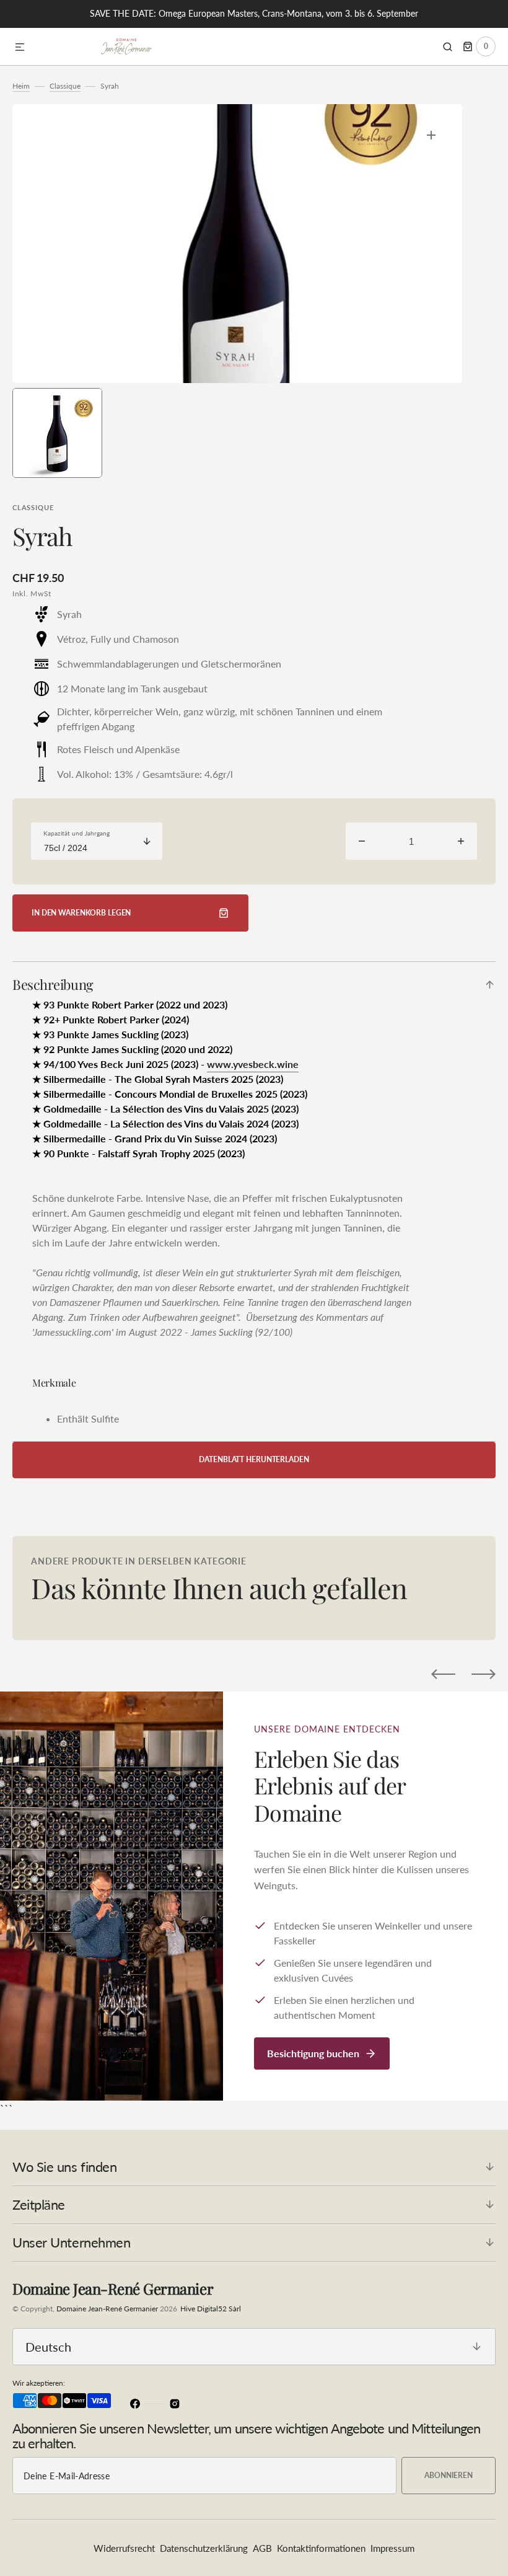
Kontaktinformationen (321, 2548)
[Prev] (443, 1674)
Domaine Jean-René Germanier (107, 2309)
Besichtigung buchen (313, 2053)
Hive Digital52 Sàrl (211, 2309)
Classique (65, 86)
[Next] (484, 1674)
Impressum (392, 2548)
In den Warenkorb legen (81, 913)
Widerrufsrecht (124, 2548)
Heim (21, 86)
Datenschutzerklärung (204, 2548)
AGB (262, 2548)
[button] (20, 48)
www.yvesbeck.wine (253, 1064)
